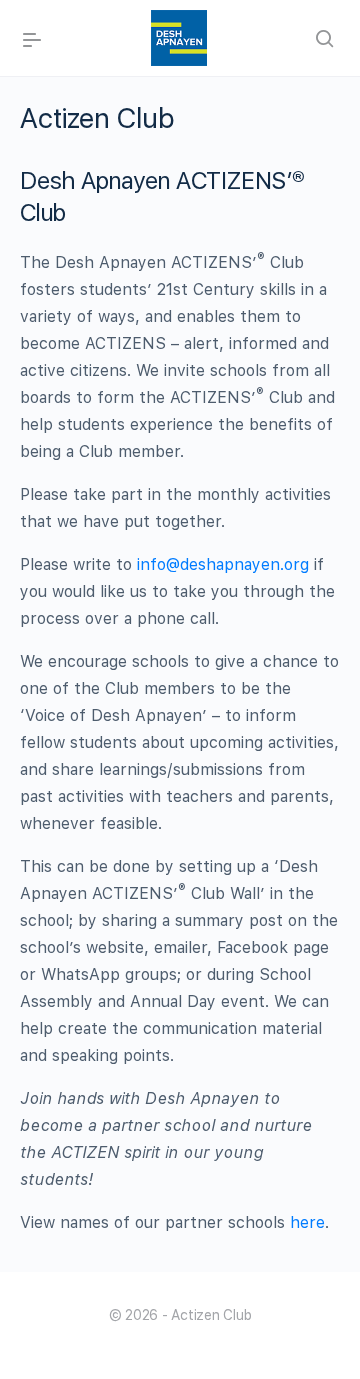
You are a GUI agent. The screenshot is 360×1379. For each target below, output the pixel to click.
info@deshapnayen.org (223, 564)
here (305, 1222)
